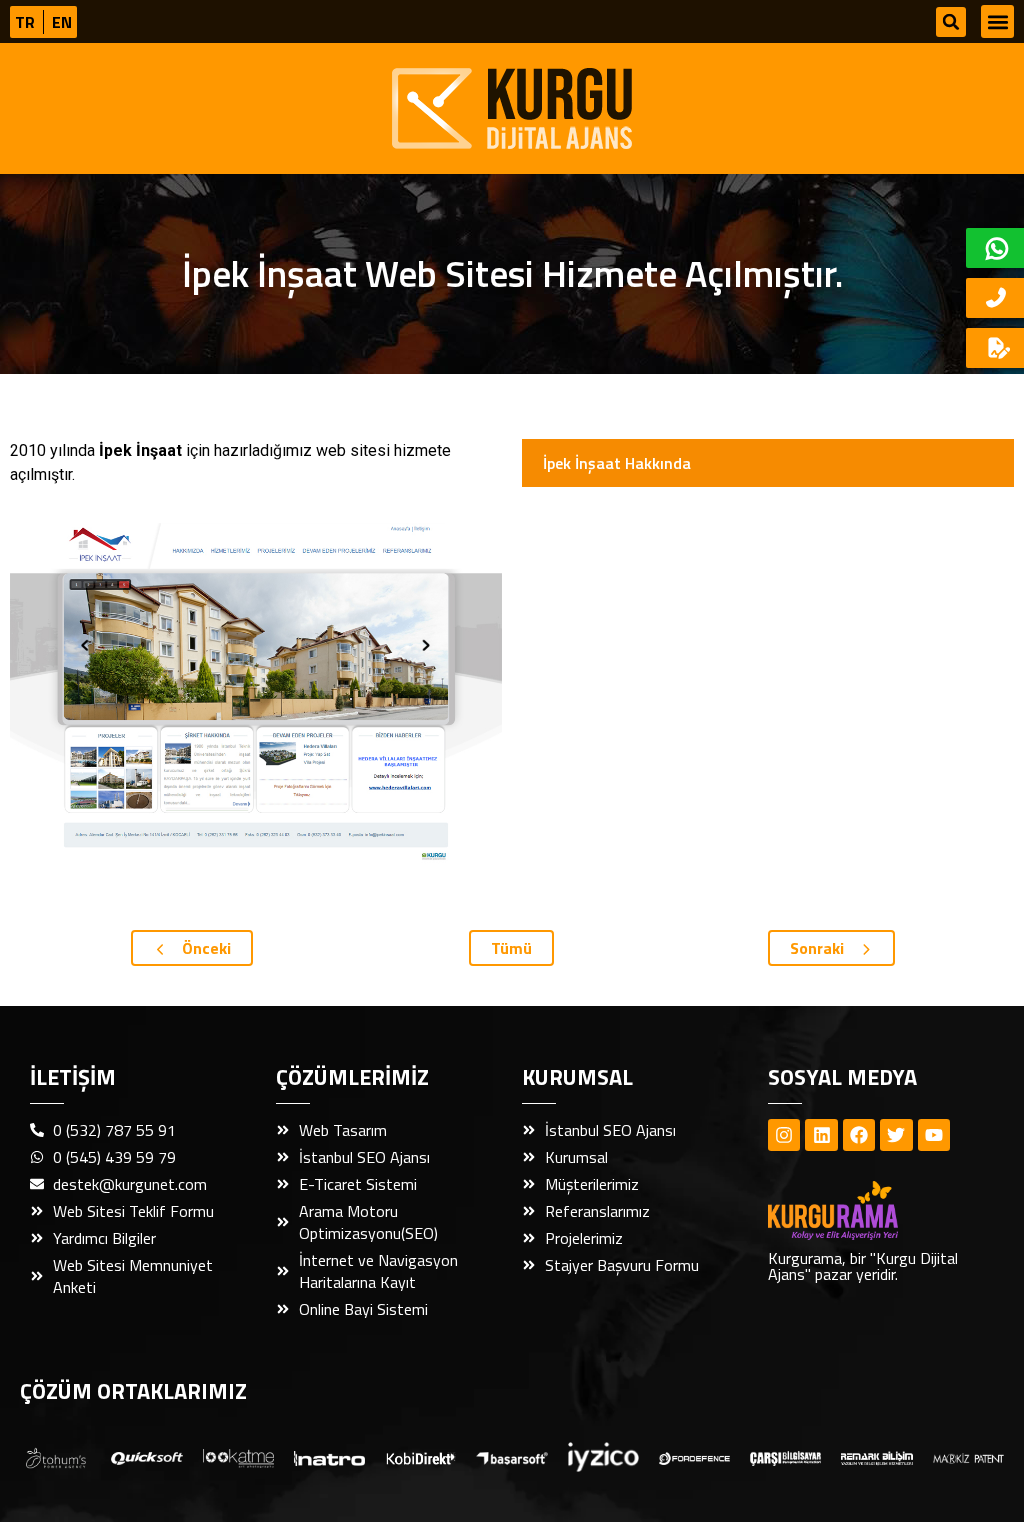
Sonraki (819, 948)
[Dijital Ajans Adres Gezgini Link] (55, 1456)
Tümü (511, 948)
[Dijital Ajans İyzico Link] (603, 1457)
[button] (951, 22)
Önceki (204, 948)
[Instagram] (784, 1135)
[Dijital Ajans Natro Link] (329, 1457)
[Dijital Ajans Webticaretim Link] (420, 1457)
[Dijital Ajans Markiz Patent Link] (968, 1457)
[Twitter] (896, 1135)
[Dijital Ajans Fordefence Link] (694, 1457)
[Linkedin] (821, 1135)
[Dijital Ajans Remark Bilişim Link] (876, 1457)
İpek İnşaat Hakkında (617, 463)
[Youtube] (934, 1135)
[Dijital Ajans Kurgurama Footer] (868, 1210)
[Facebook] (859, 1135)
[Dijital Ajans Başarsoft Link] (511, 1457)
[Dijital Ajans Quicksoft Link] (146, 1457)
